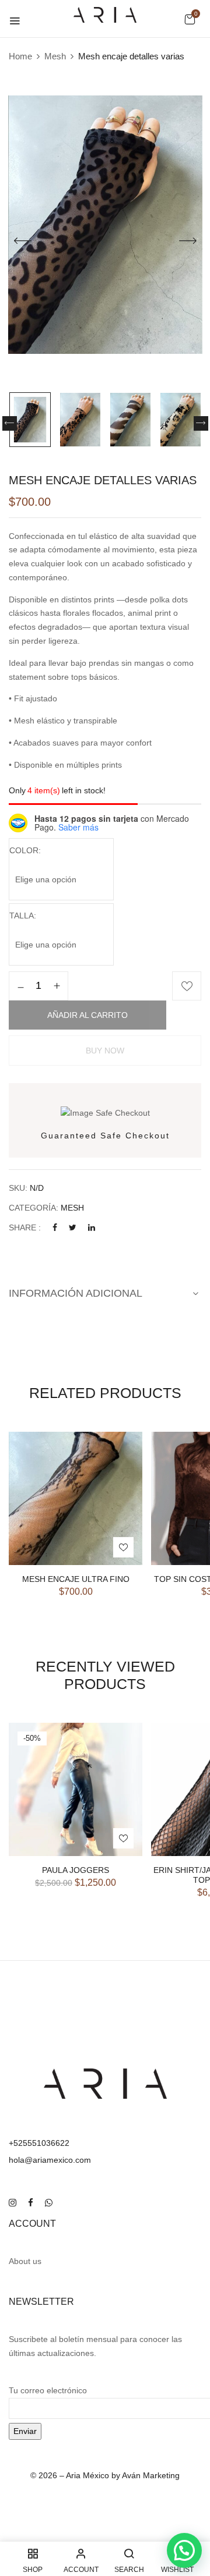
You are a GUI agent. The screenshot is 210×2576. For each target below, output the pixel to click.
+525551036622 (39, 2143)
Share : (25, 1227)
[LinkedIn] (92, 1227)
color (24, 850)
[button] (190, 19)
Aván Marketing (151, 2475)
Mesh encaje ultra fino (76, 1579)
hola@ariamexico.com (50, 2160)
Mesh (55, 56)
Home (20, 56)
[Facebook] (55, 1227)
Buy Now (105, 1051)
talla (22, 916)
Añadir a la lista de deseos (187, 986)
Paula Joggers (76, 1870)
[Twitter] (73, 1227)
